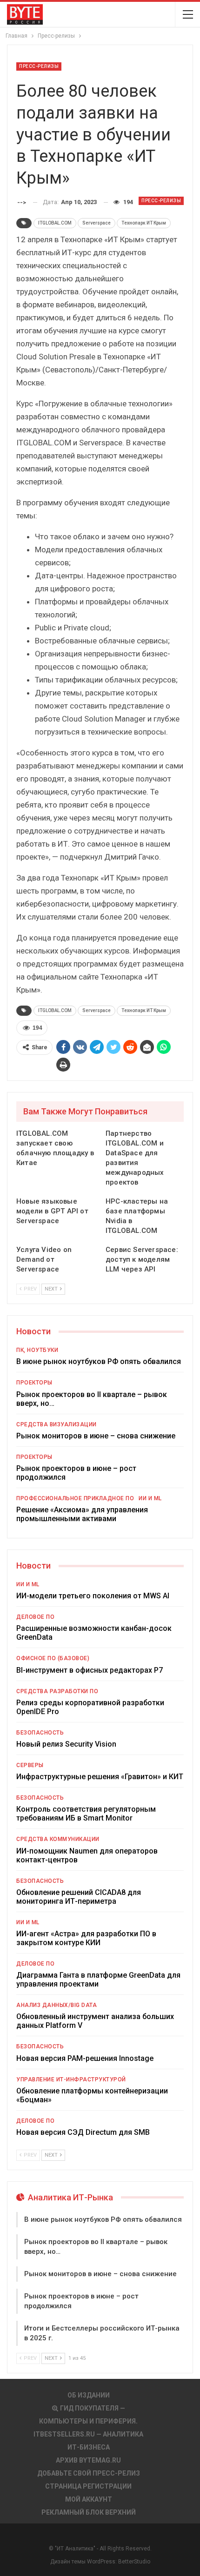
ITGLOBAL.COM (55, 223)
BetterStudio (134, 2562)
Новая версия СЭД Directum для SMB (83, 2132)
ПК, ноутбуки (37, 1350)
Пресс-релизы (39, 66)
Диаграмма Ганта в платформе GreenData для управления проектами (98, 1980)
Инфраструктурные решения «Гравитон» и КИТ (100, 1777)
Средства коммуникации (58, 1839)
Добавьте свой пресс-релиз (89, 2473)
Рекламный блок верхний (89, 2512)
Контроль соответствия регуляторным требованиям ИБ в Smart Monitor (86, 1814)
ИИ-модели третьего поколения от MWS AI (93, 1596)
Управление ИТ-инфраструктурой (71, 2079)
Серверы (30, 1765)
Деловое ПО (35, 1617)
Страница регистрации (88, 2486)
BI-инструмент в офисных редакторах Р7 (90, 1670)
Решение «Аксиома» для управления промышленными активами (82, 1514)
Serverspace (97, 223)
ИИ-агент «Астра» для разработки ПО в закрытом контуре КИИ (86, 1938)
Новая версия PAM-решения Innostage (85, 2058)
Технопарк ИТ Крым (144, 223)
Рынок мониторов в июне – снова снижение (96, 1436)
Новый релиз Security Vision (66, 1744)
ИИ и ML (150, 1498)
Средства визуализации (57, 1424)
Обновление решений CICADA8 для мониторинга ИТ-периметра (79, 1897)
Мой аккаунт (89, 2499)
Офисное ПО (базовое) (53, 1658)
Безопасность (40, 1733)
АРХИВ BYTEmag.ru (88, 2460)
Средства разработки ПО (57, 1691)
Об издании (89, 2395)
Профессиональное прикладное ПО (75, 1498)
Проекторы (34, 1383)
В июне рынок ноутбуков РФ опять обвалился (99, 1361)
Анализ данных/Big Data (57, 2005)
